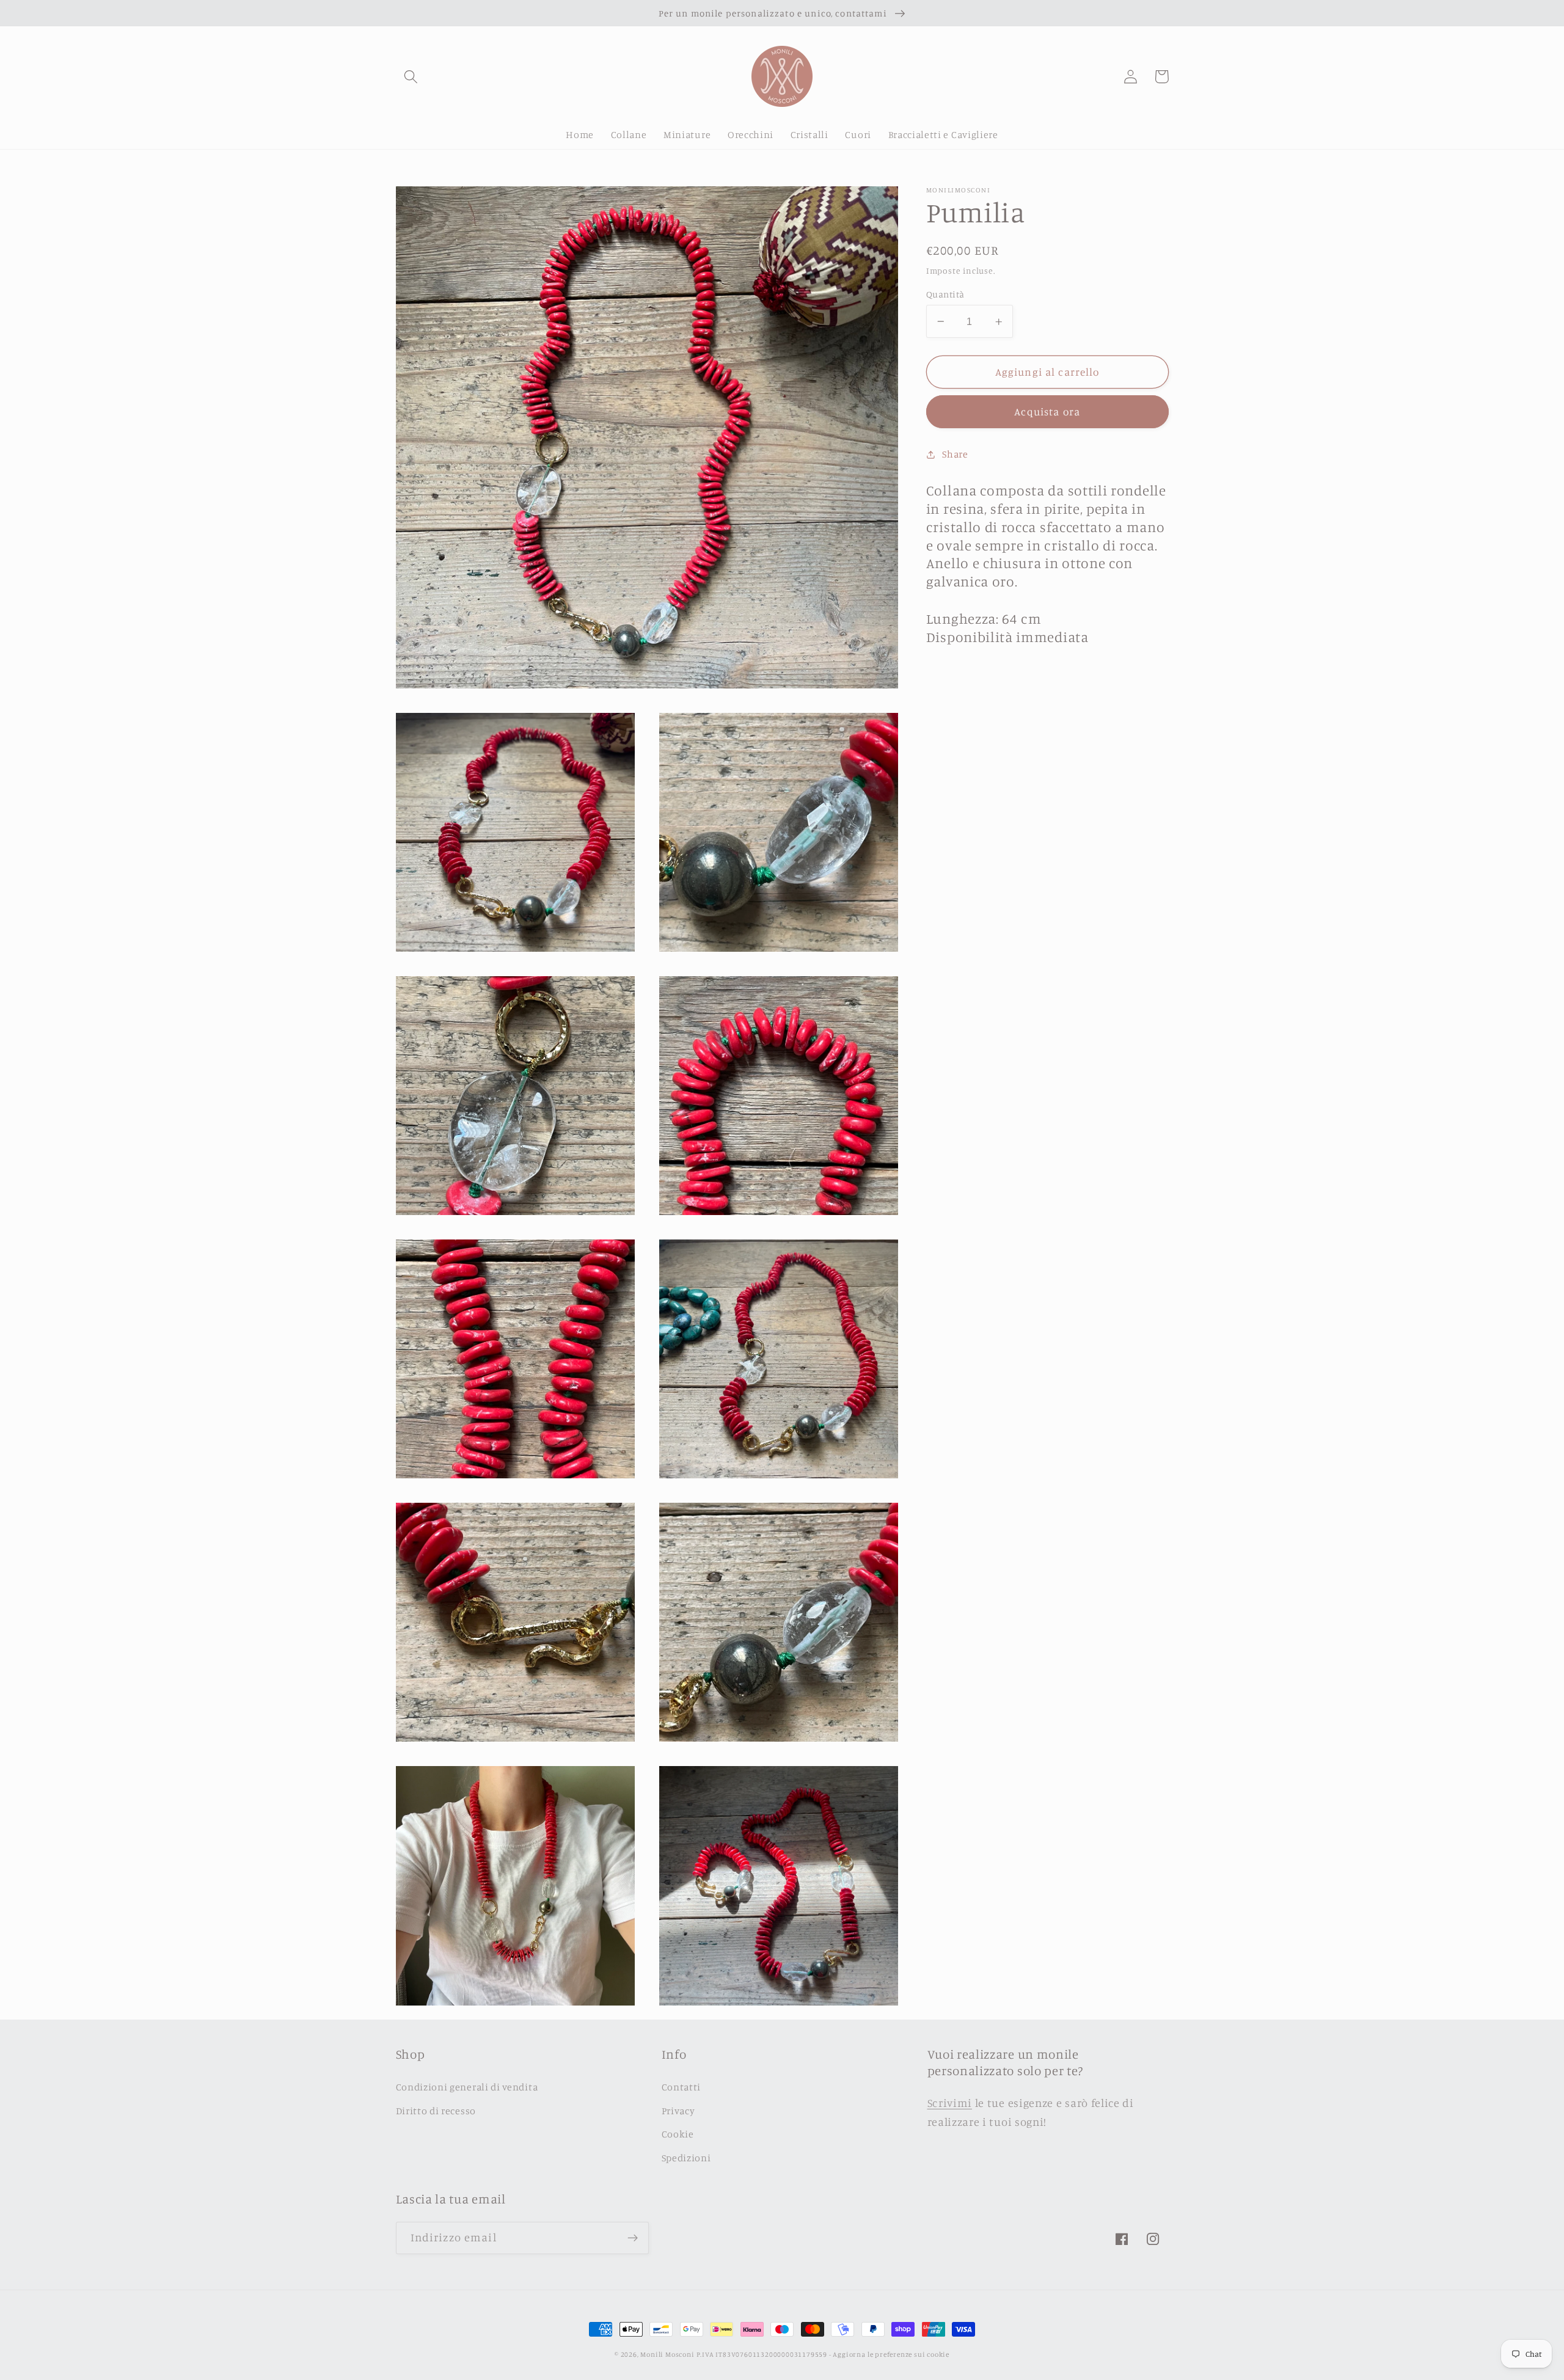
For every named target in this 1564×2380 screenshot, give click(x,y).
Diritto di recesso (436, 2111)
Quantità (945, 294)
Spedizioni (686, 2158)
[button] (411, 77)
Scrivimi (950, 2103)
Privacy (678, 2111)
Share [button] (955, 454)
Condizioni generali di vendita (467, 2087)
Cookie (678, 2134)
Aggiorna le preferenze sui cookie (891, 2354)
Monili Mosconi (667, 2354)
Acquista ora (1047, 412)
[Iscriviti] (633, 2238)
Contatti (682, 2087)
